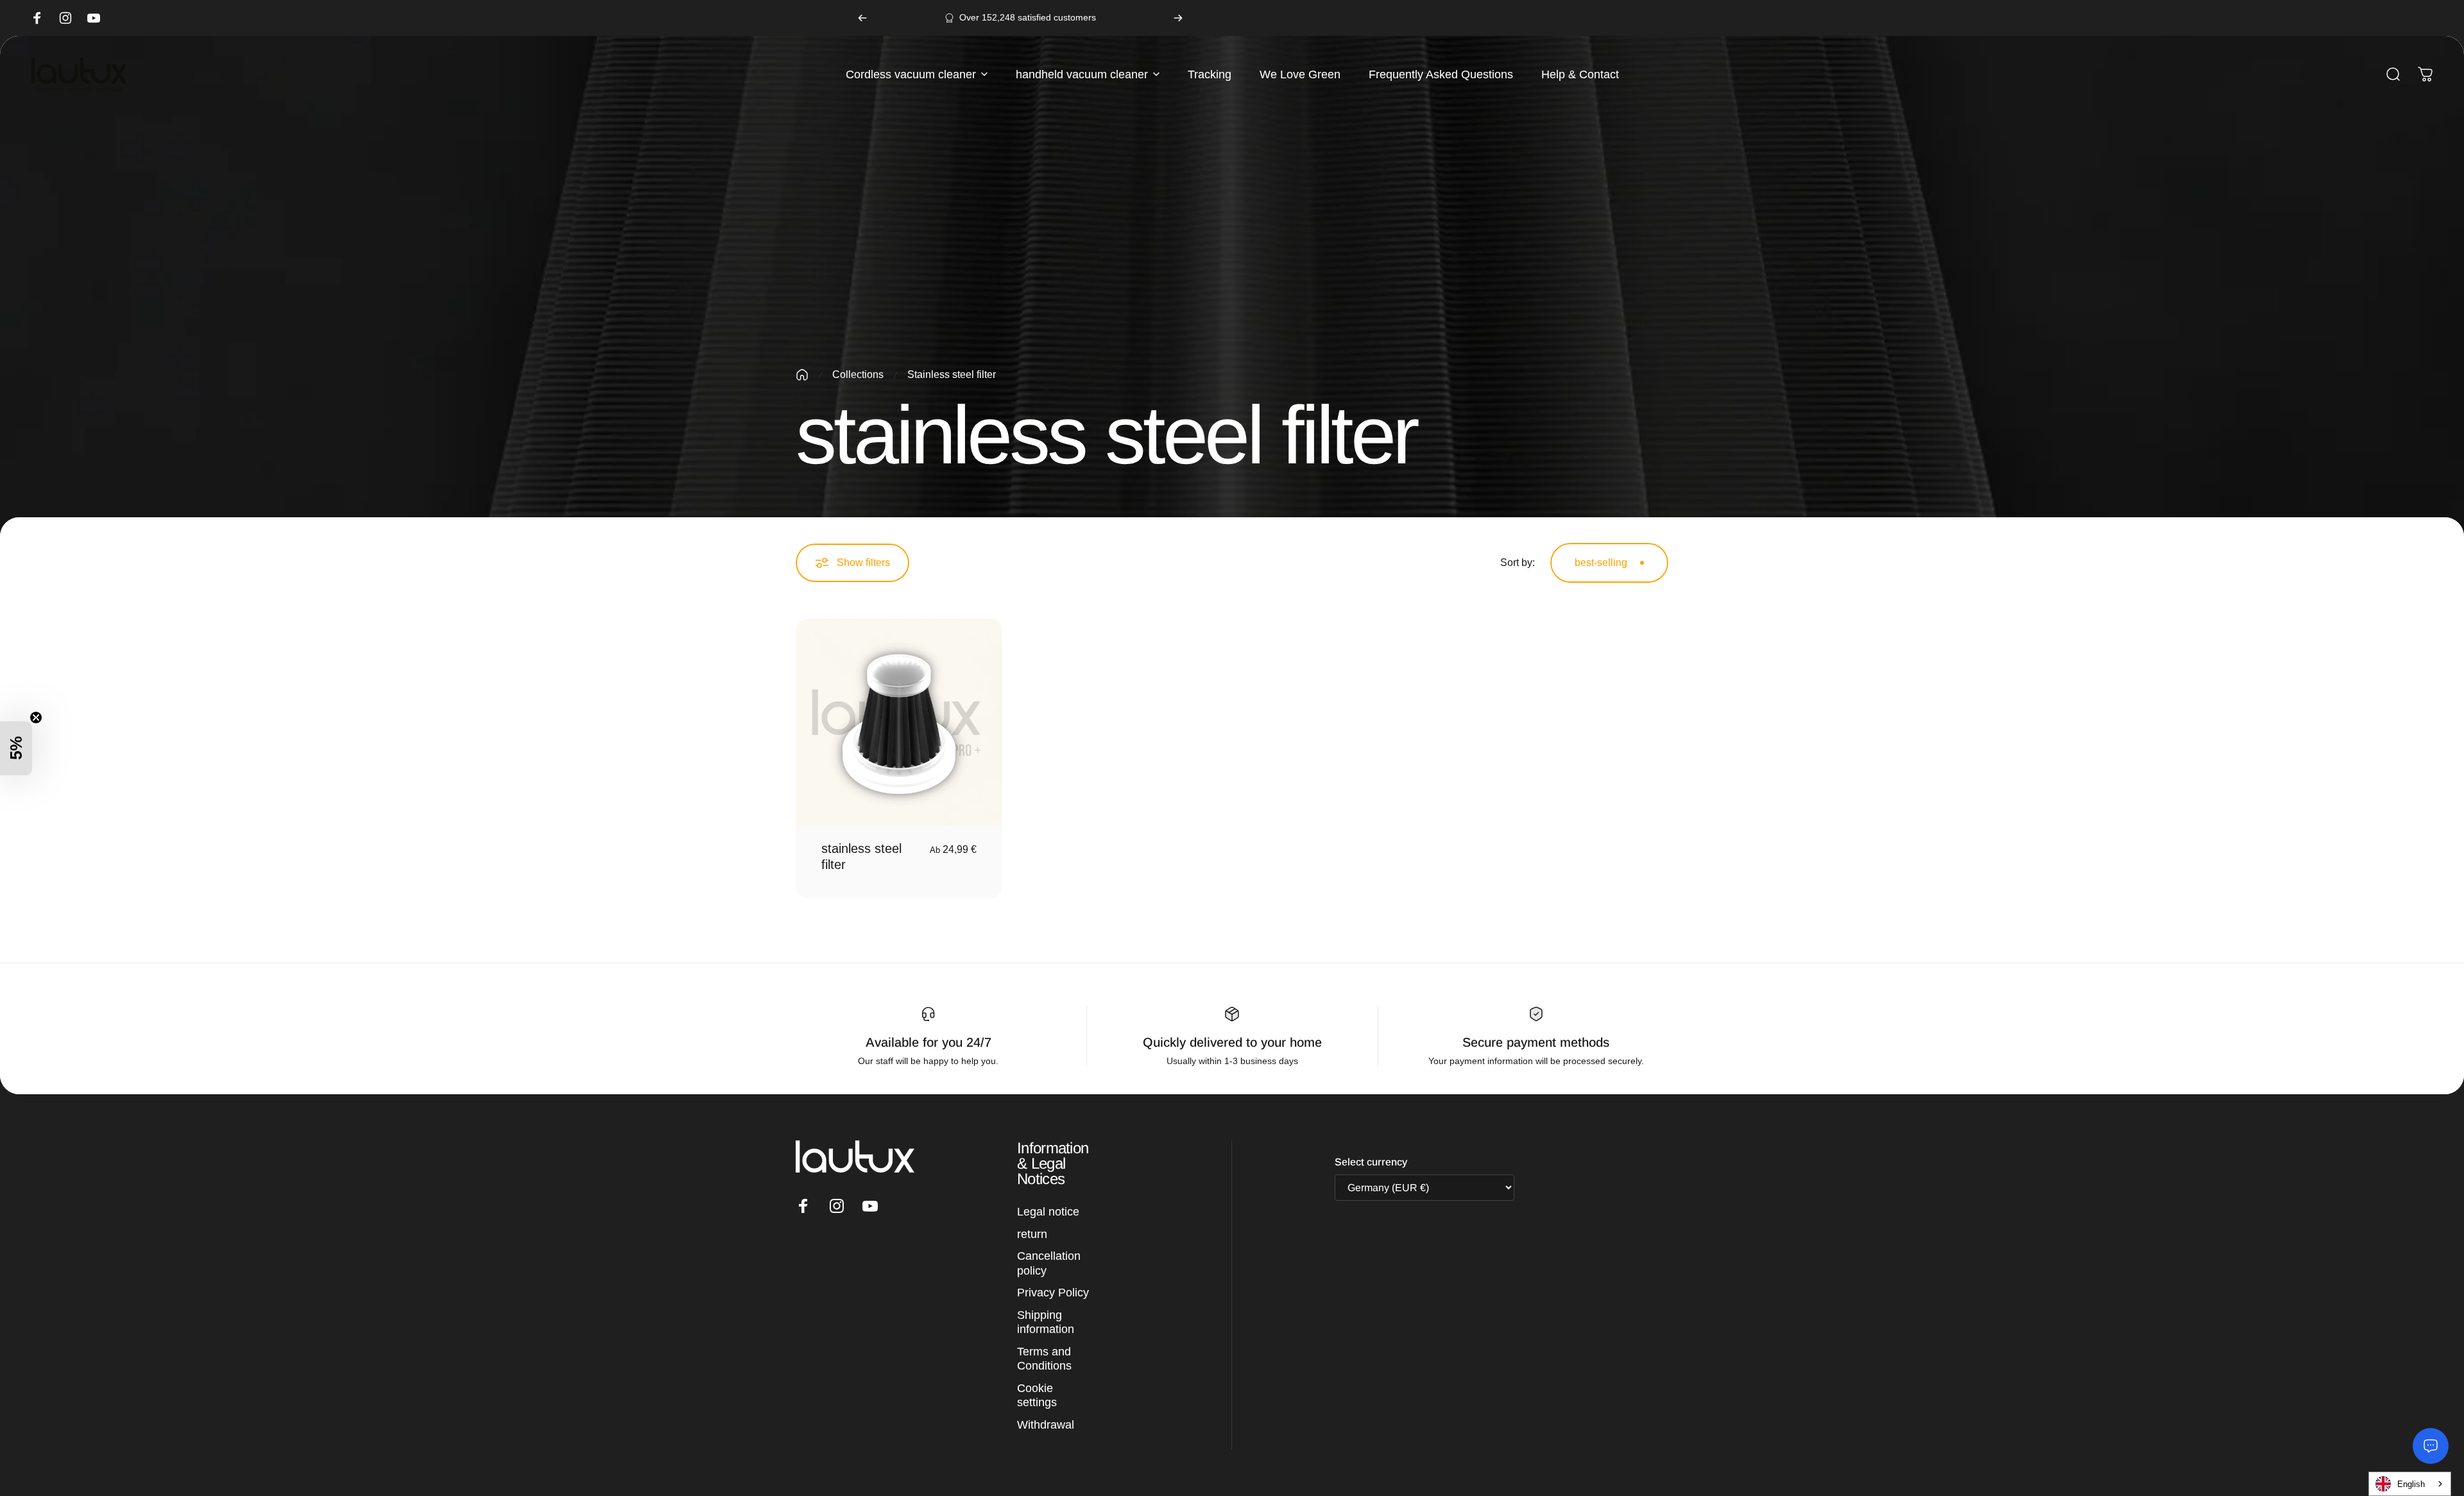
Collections (858, 374)
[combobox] (2407, 1484)
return (1032, 1234)
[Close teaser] (36, 718)
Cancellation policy (1049, 1263)
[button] (16, 748)
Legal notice (1048, 1212)
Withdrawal (1046, 1425)
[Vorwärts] (1178, 18)
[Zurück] (862, 18)
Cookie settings (1037, 1396)
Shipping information (1046, 1322)
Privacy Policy (1053, 1293)
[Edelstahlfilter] (899, 722)
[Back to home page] (802, 375)
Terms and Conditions (1044, 1359)
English (2411, 1484)
